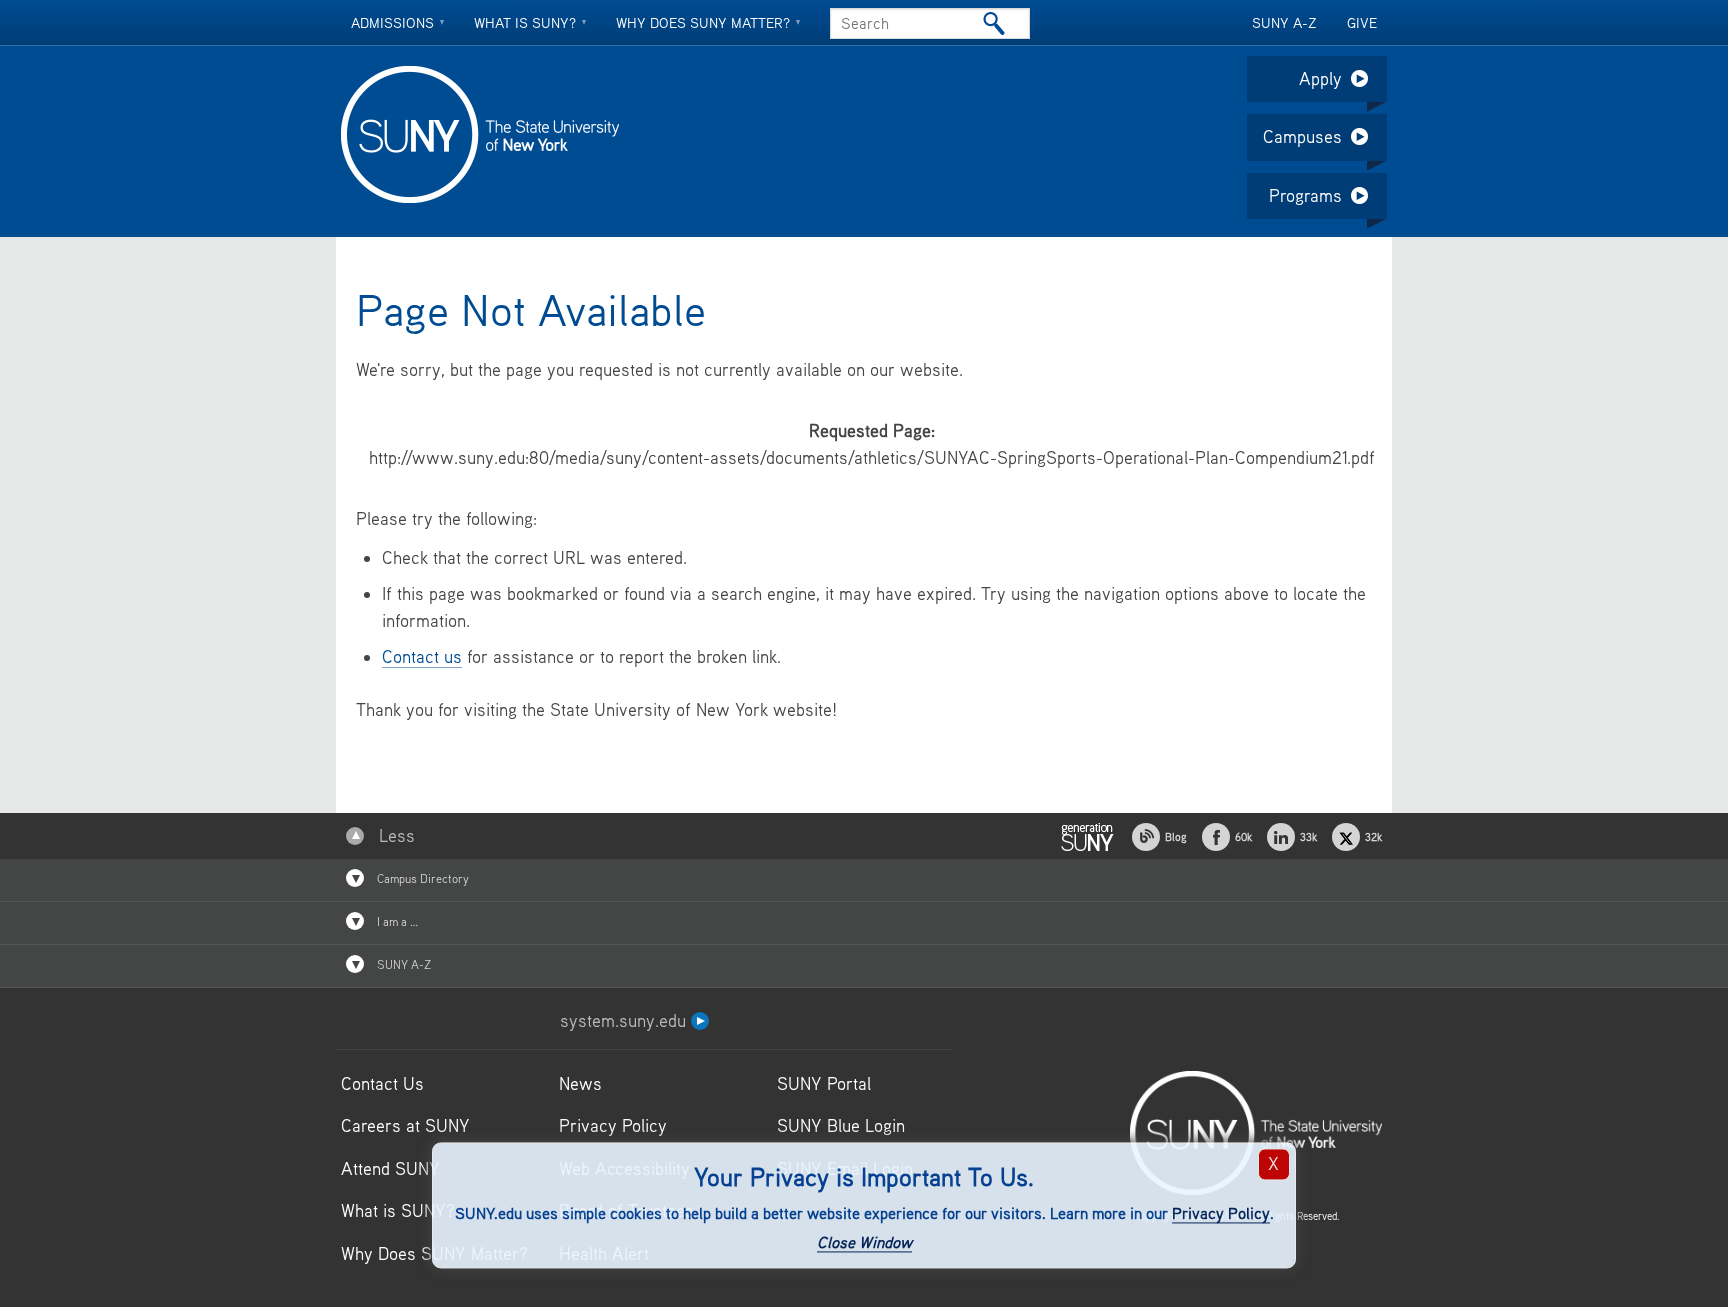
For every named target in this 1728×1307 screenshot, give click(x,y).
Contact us (422, 656)
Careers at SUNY (405, 1125)
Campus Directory (421, 878)
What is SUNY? (525, 22)
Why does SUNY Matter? (703, 22)
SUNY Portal (824, 1083)
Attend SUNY (390, 1168)
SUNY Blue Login (841, 1125)
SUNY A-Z (1284, 22)
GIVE (1362, 22)
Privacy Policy (1221, 1214)
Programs (1305, 195)
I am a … (396, 921)
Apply (1320, 78)
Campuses (1302, 136)
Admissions (392, 22)
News (580, 1083)
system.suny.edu (625, 1020)
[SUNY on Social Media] (1087, 834)
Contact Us (382, 1083)
